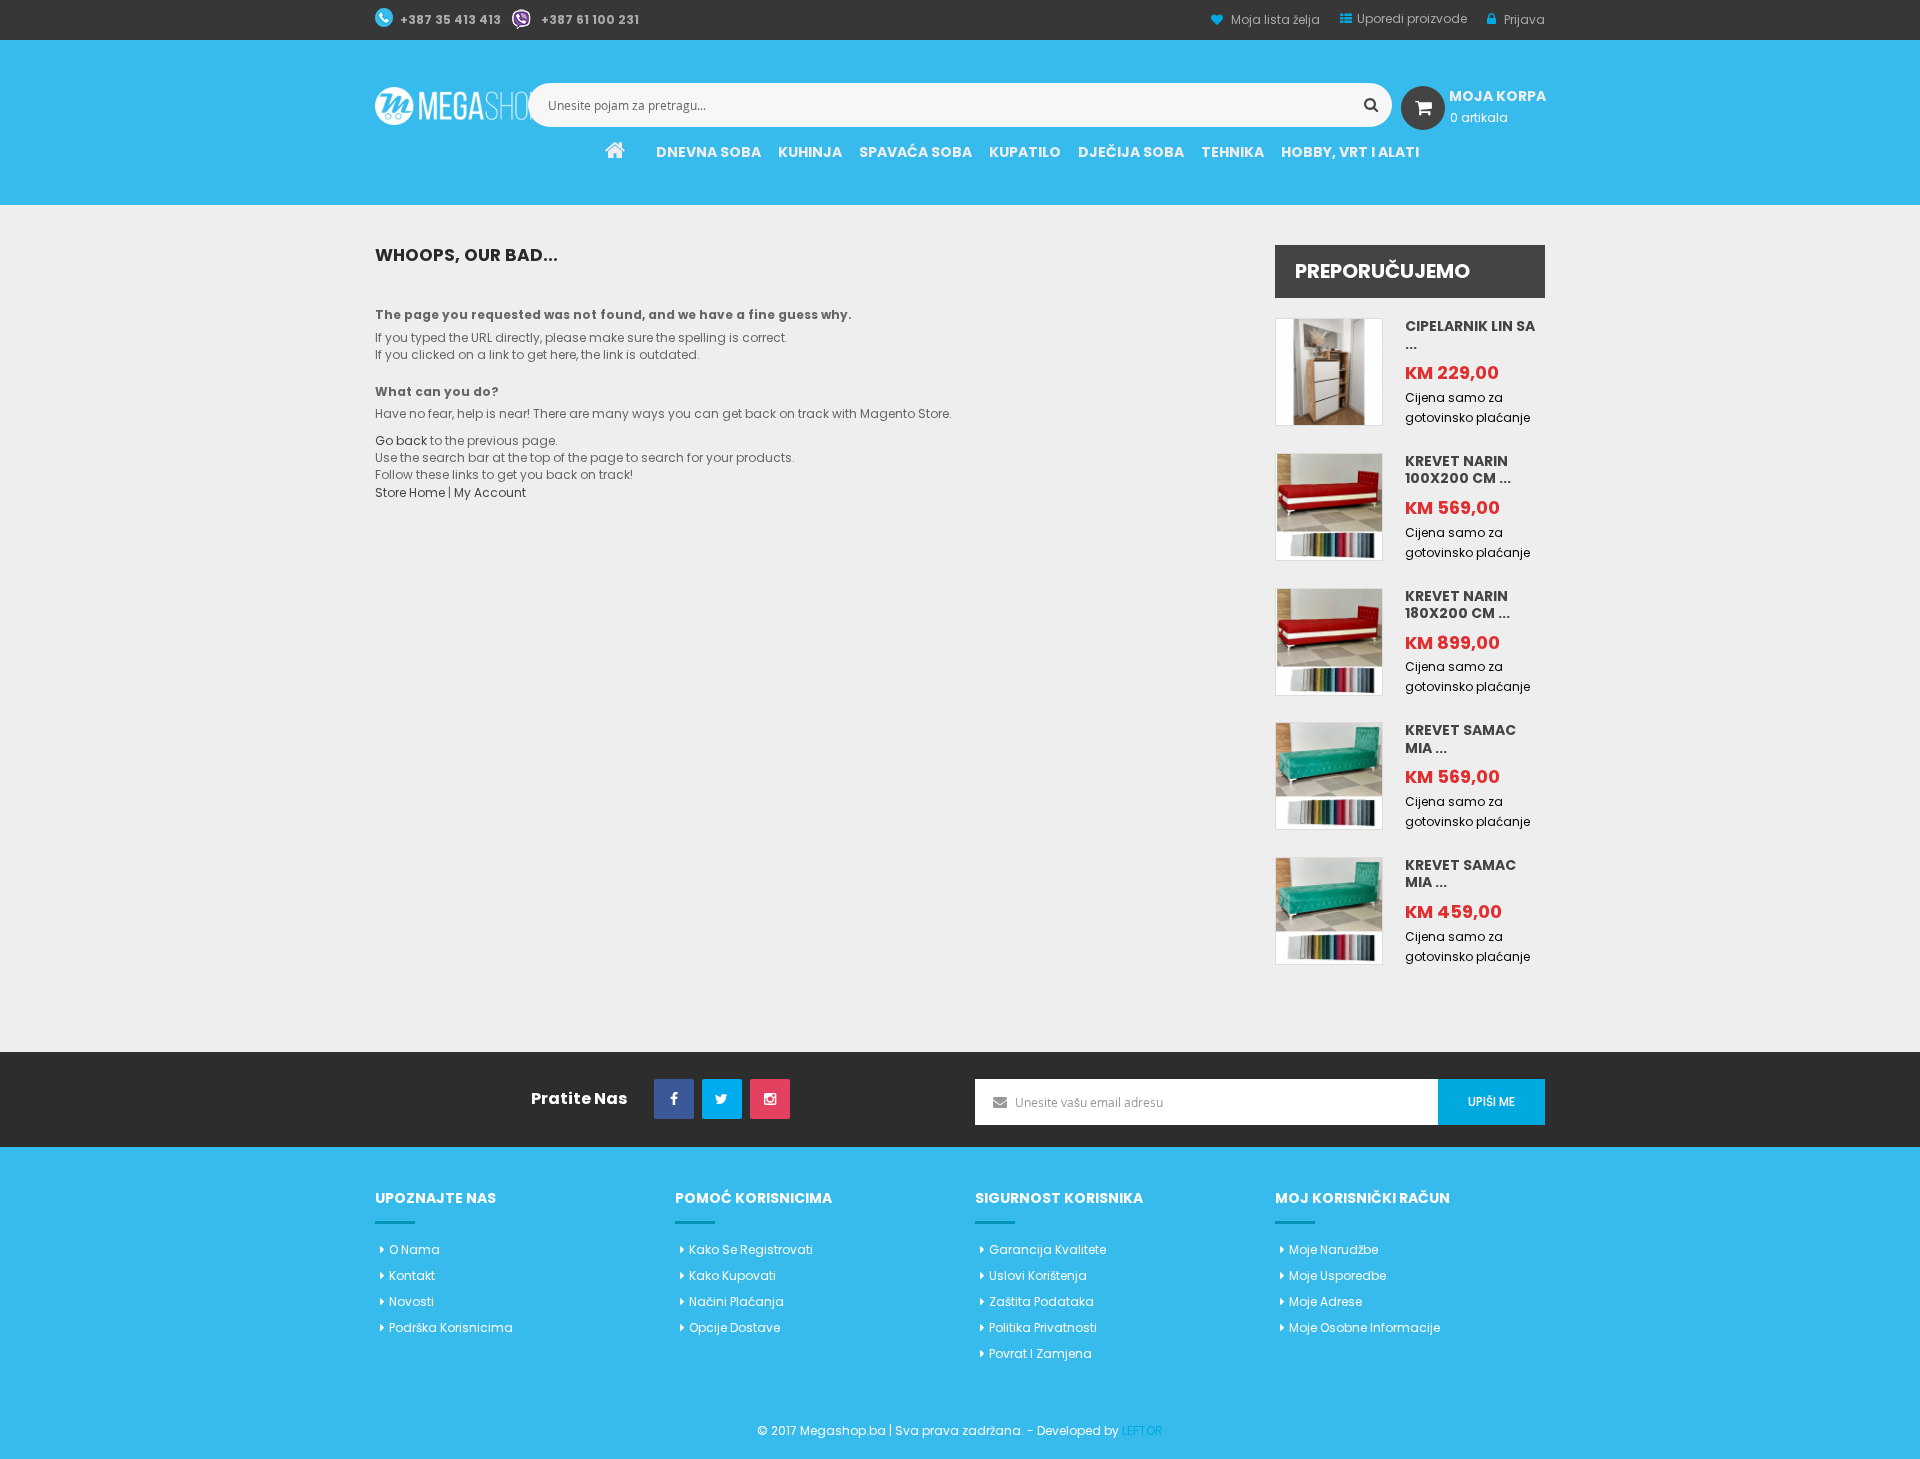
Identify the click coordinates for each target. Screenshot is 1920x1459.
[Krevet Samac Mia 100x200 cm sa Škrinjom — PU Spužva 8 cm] (1329, 909)
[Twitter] (722, 1099)
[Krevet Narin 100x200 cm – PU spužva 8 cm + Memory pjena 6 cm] (1329, 505)
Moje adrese (1325, 1301)
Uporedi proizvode (1412, 18)
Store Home (410, 492)
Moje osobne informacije (1364, 1327)
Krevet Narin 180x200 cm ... (1457, 605)
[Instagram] (770, 1099)
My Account (490, 492)
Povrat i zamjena (1040, 1353)
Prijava (1523, 19)
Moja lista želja (1275, 19)
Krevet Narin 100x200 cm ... (1458, 470)
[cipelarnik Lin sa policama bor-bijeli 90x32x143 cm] (1329, 370)
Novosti (411, 1301)
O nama (414, 1249)
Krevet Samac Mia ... (1460, 739)
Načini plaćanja (736, 1301)
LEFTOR (1142, 1430)
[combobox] (960, 105)
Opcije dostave (734, 1327)
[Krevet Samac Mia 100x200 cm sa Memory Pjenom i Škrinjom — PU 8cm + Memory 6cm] (1329, 775)
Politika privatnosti (1043, 1327)
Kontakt (412, 1275)
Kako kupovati (732, 1275)
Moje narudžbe (1333, 1249)
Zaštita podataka (1041, 1301)
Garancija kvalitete (1047, 1249)
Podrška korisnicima (451, 1327)
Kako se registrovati (751, 1249)
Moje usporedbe (1337, 1275)
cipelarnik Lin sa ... (1470, 335)
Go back (401, 440)
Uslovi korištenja (1038, 1275)
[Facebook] (674, 1099)
